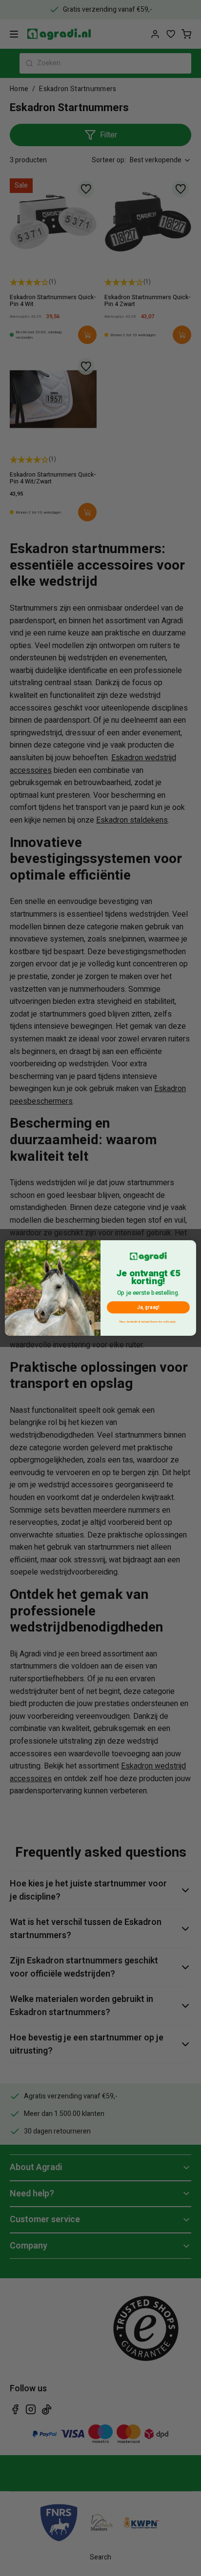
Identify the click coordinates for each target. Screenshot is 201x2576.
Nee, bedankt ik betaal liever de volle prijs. (148, 1322)
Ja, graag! (148, 1307)
